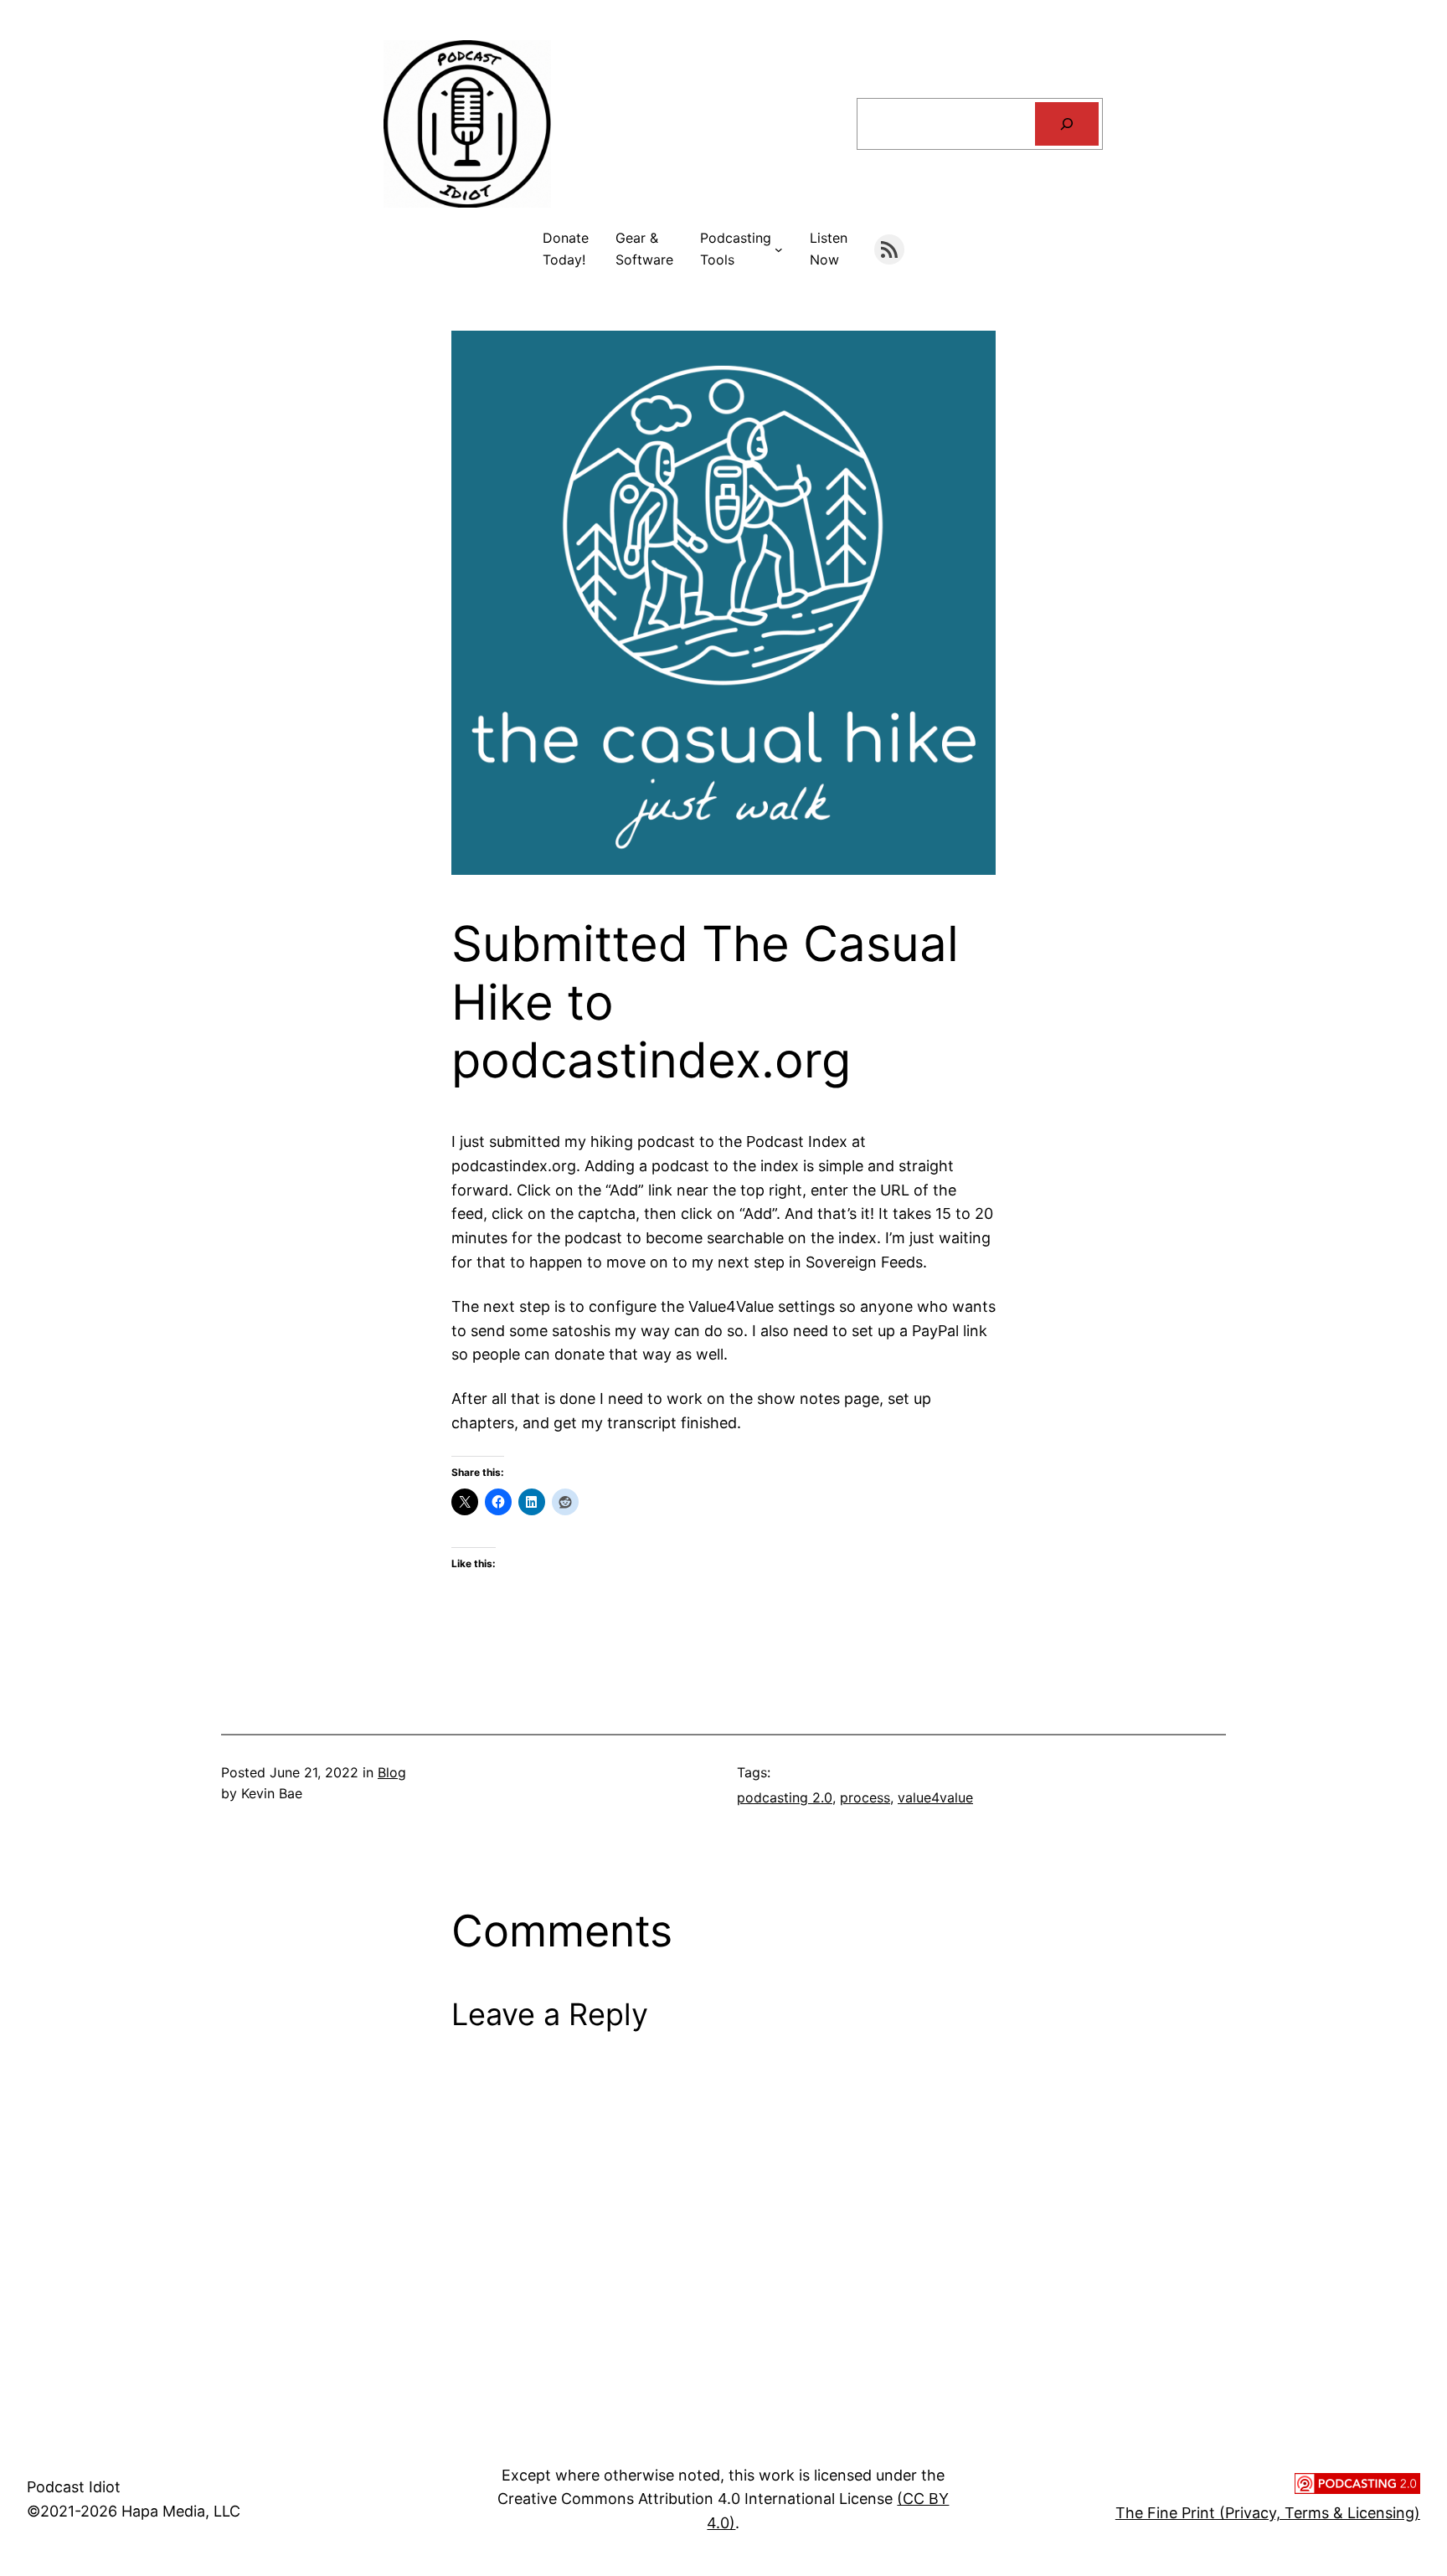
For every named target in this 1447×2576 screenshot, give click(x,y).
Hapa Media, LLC (181, 2511)
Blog (392, 1772)
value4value (935, 1797)
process (865, 1797)
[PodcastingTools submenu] (779, 249)
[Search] (1067, 124)
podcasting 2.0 (785, 1797)
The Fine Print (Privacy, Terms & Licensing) (1268, 2513)
